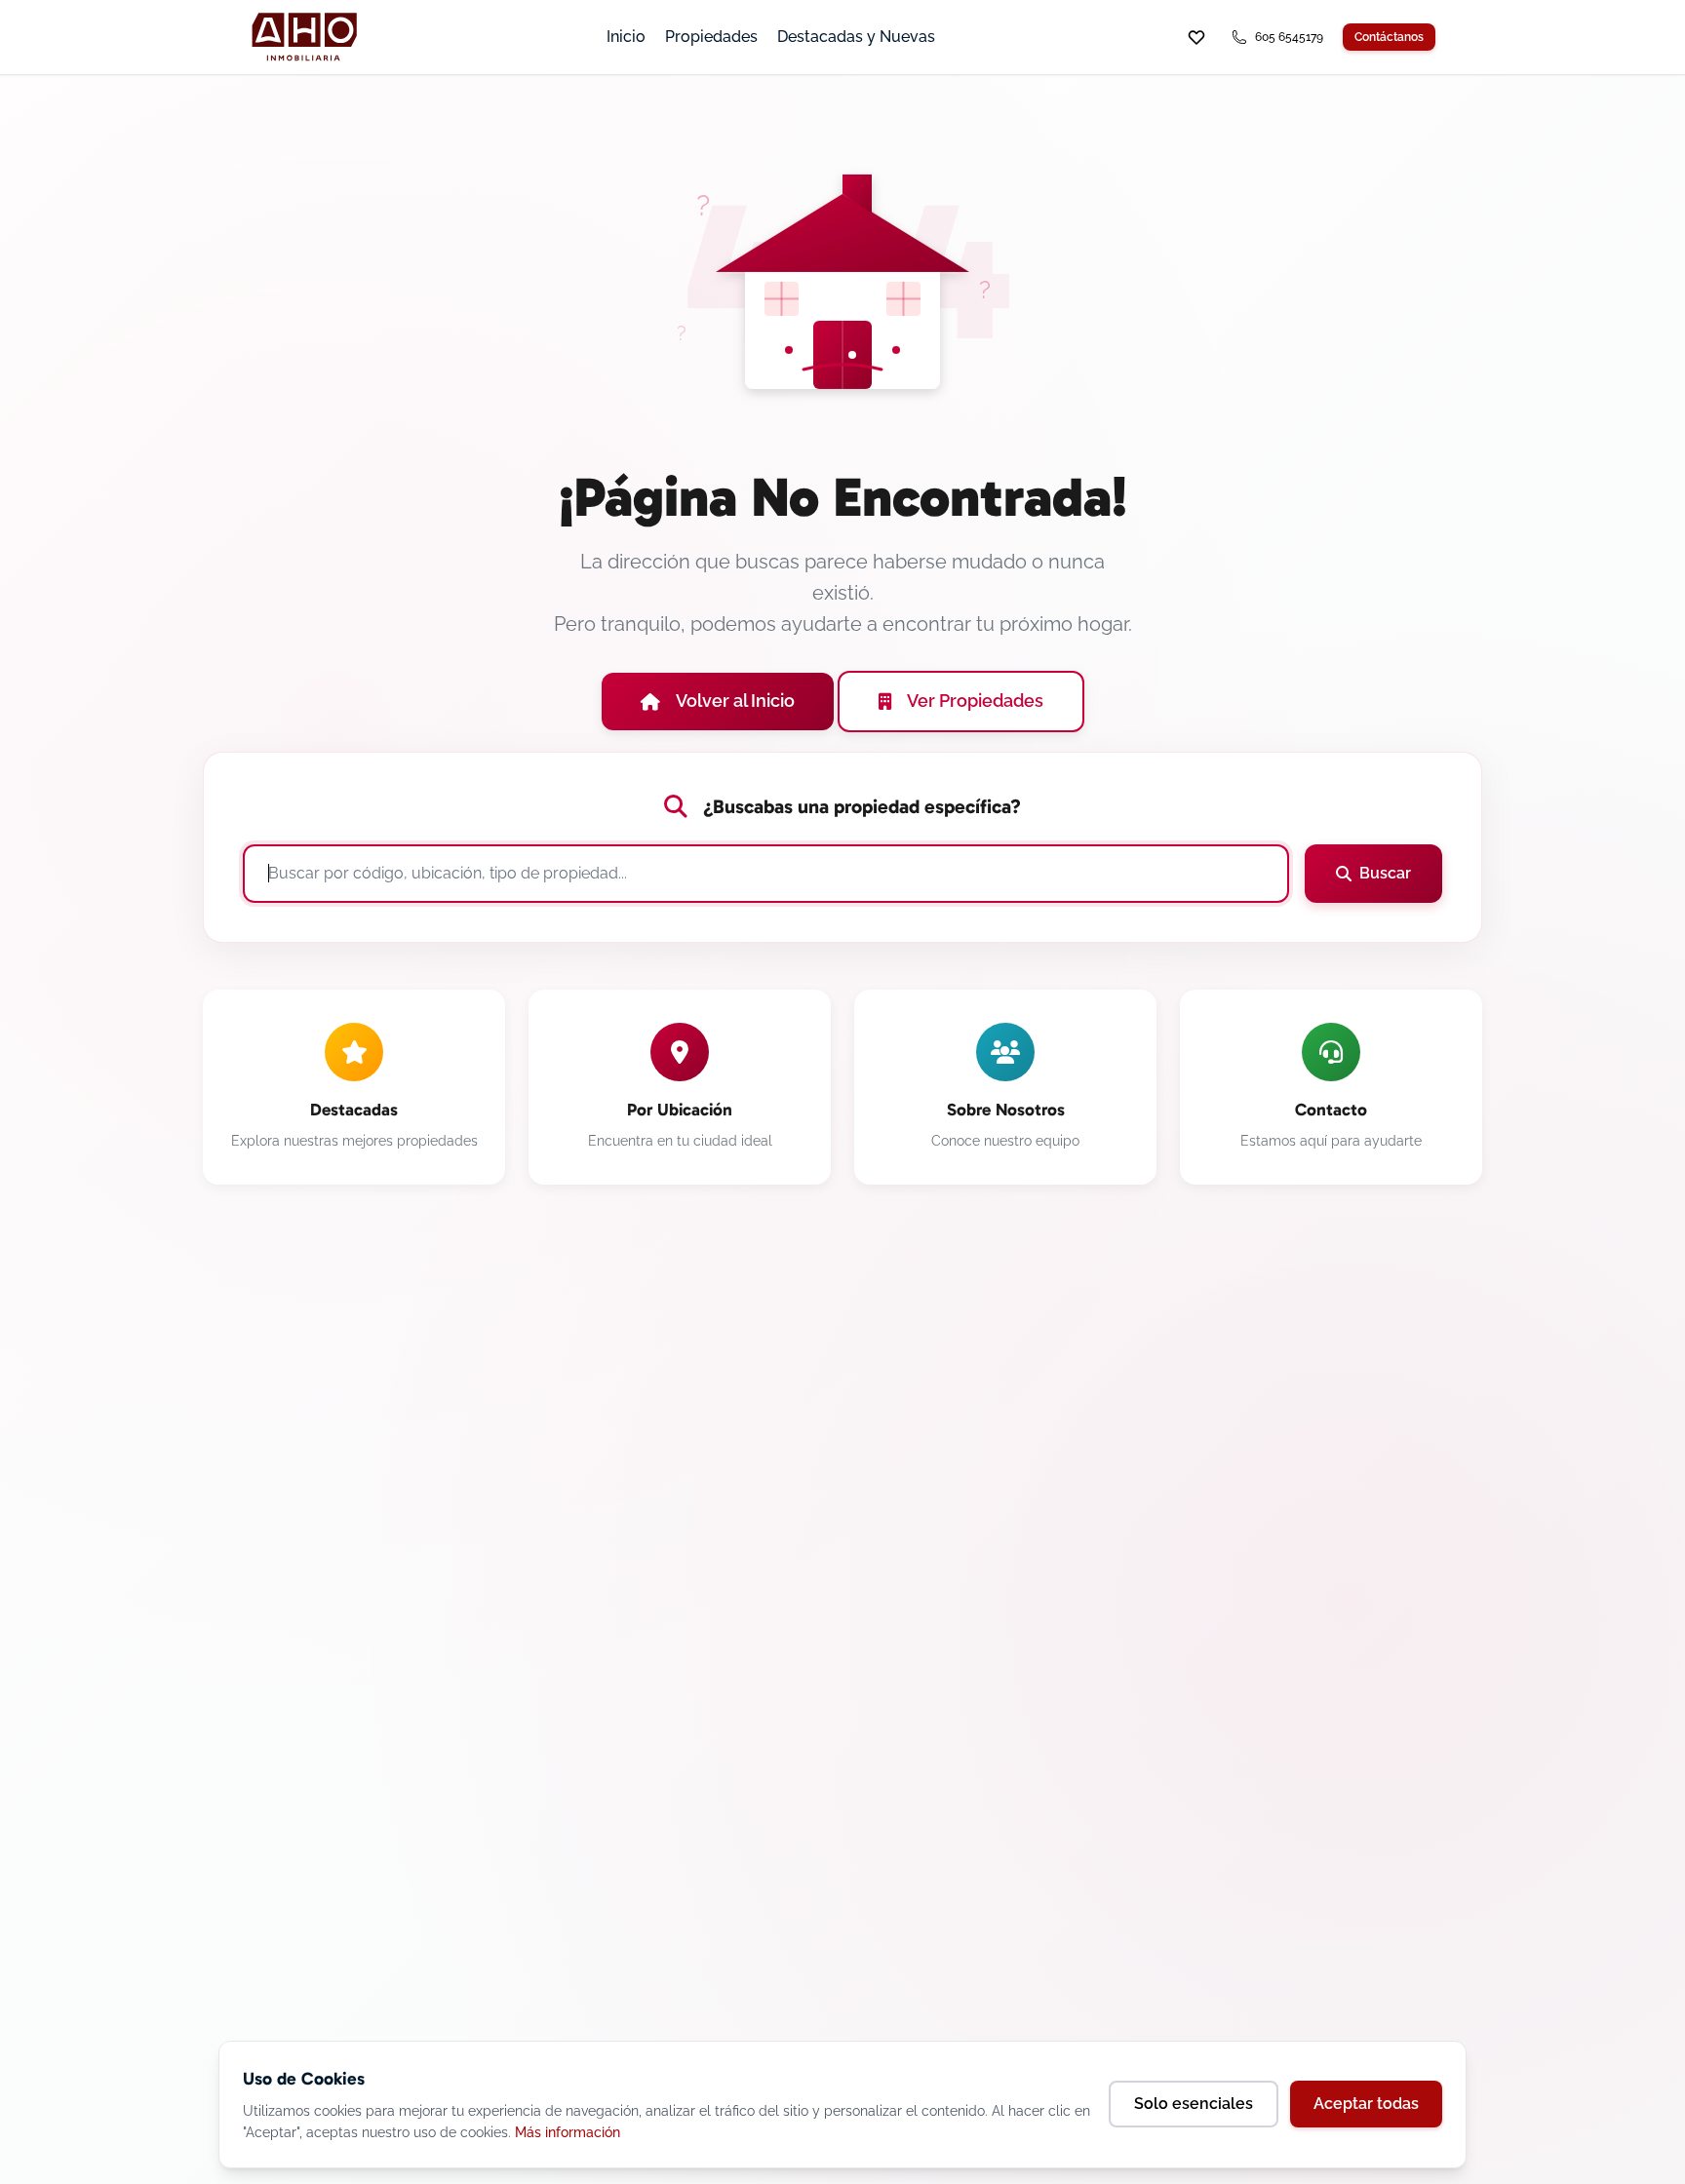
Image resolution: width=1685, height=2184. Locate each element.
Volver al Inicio (735, 701)
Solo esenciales (1194, 2104)
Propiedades (711, 37)
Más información (568, 2132)
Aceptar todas (1366, 2104)
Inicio (626, 37)
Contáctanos (1389, 37)
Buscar (1385, 873)
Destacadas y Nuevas (856, 37)
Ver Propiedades (975, 701)
